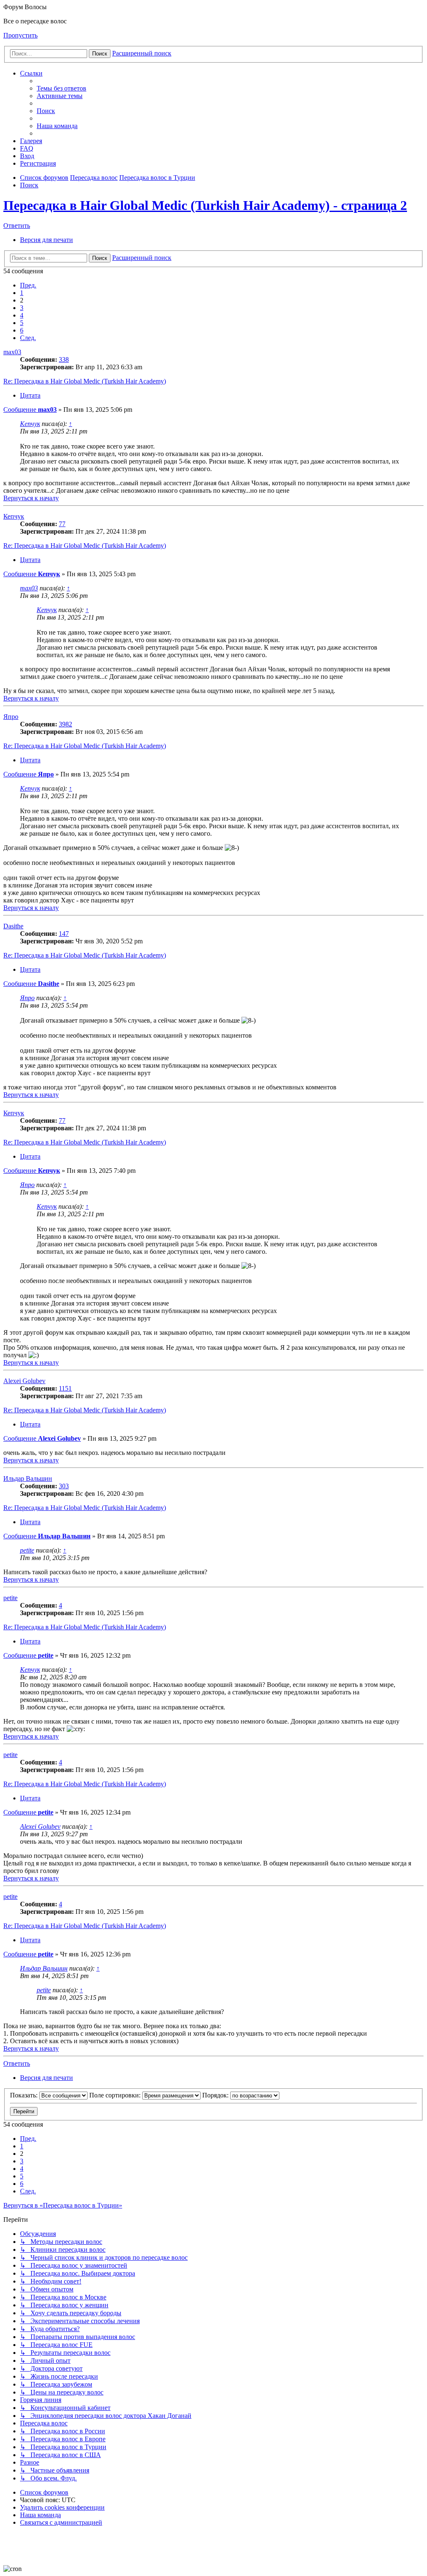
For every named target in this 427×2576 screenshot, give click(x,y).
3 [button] (22, 308)
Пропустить (20, 35)
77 (62, 524)
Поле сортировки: (116, 2095)
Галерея (31, 141)
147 (64, 934)
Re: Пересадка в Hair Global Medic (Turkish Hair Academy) (85, 381)
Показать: (25, 2095)
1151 (65, 1388)
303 (64, 1486)
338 (64, 359)
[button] (28, 285)
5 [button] (22, 323)
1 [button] (22, 293)
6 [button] (22, 330)
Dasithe (13, 926)
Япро (11, 717)
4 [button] (22, 315)
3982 (65, 724)
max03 (12, 352)
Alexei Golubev (24, 1381)
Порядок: (216, 2095)
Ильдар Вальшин (28, 1478)
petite (27, 1550)
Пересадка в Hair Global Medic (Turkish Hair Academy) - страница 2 (205, 205)
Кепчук (30, 424)
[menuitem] (62, 88)
